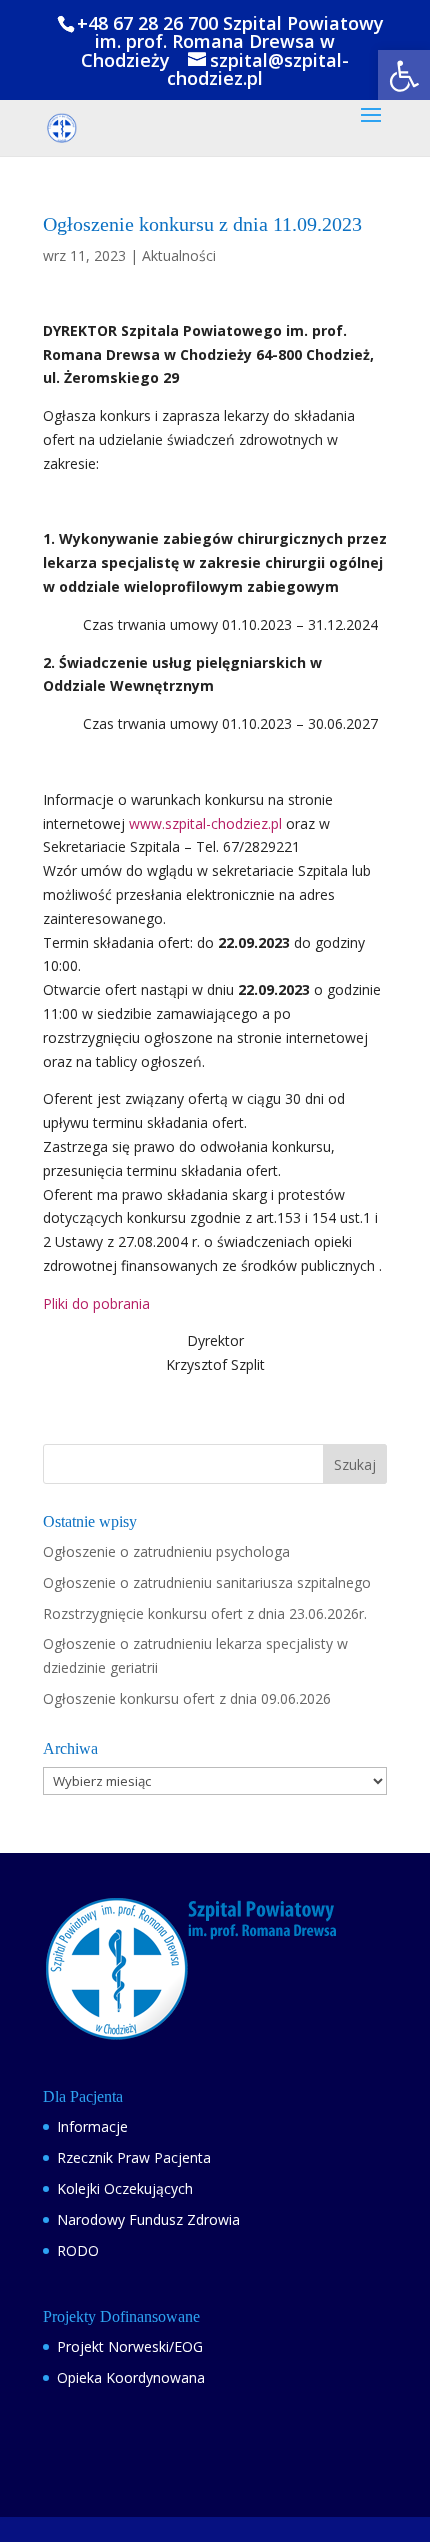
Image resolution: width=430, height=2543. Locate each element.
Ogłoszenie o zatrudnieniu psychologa (166, 1551)
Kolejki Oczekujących (125, 2188)
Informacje (92, 2126)
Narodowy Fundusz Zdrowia (148, 2219)
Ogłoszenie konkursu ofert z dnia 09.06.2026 (187, 1698)
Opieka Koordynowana (131, 2377)
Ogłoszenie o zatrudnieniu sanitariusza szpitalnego (207, 1582)
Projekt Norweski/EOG (130, 2346)
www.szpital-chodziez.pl (205, 823)
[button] (404, 76)
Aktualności (179, 255)
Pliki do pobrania (96, 1303)
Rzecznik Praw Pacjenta (134, 2157)
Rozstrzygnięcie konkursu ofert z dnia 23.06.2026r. (205, 1613)
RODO (78, 2250)
